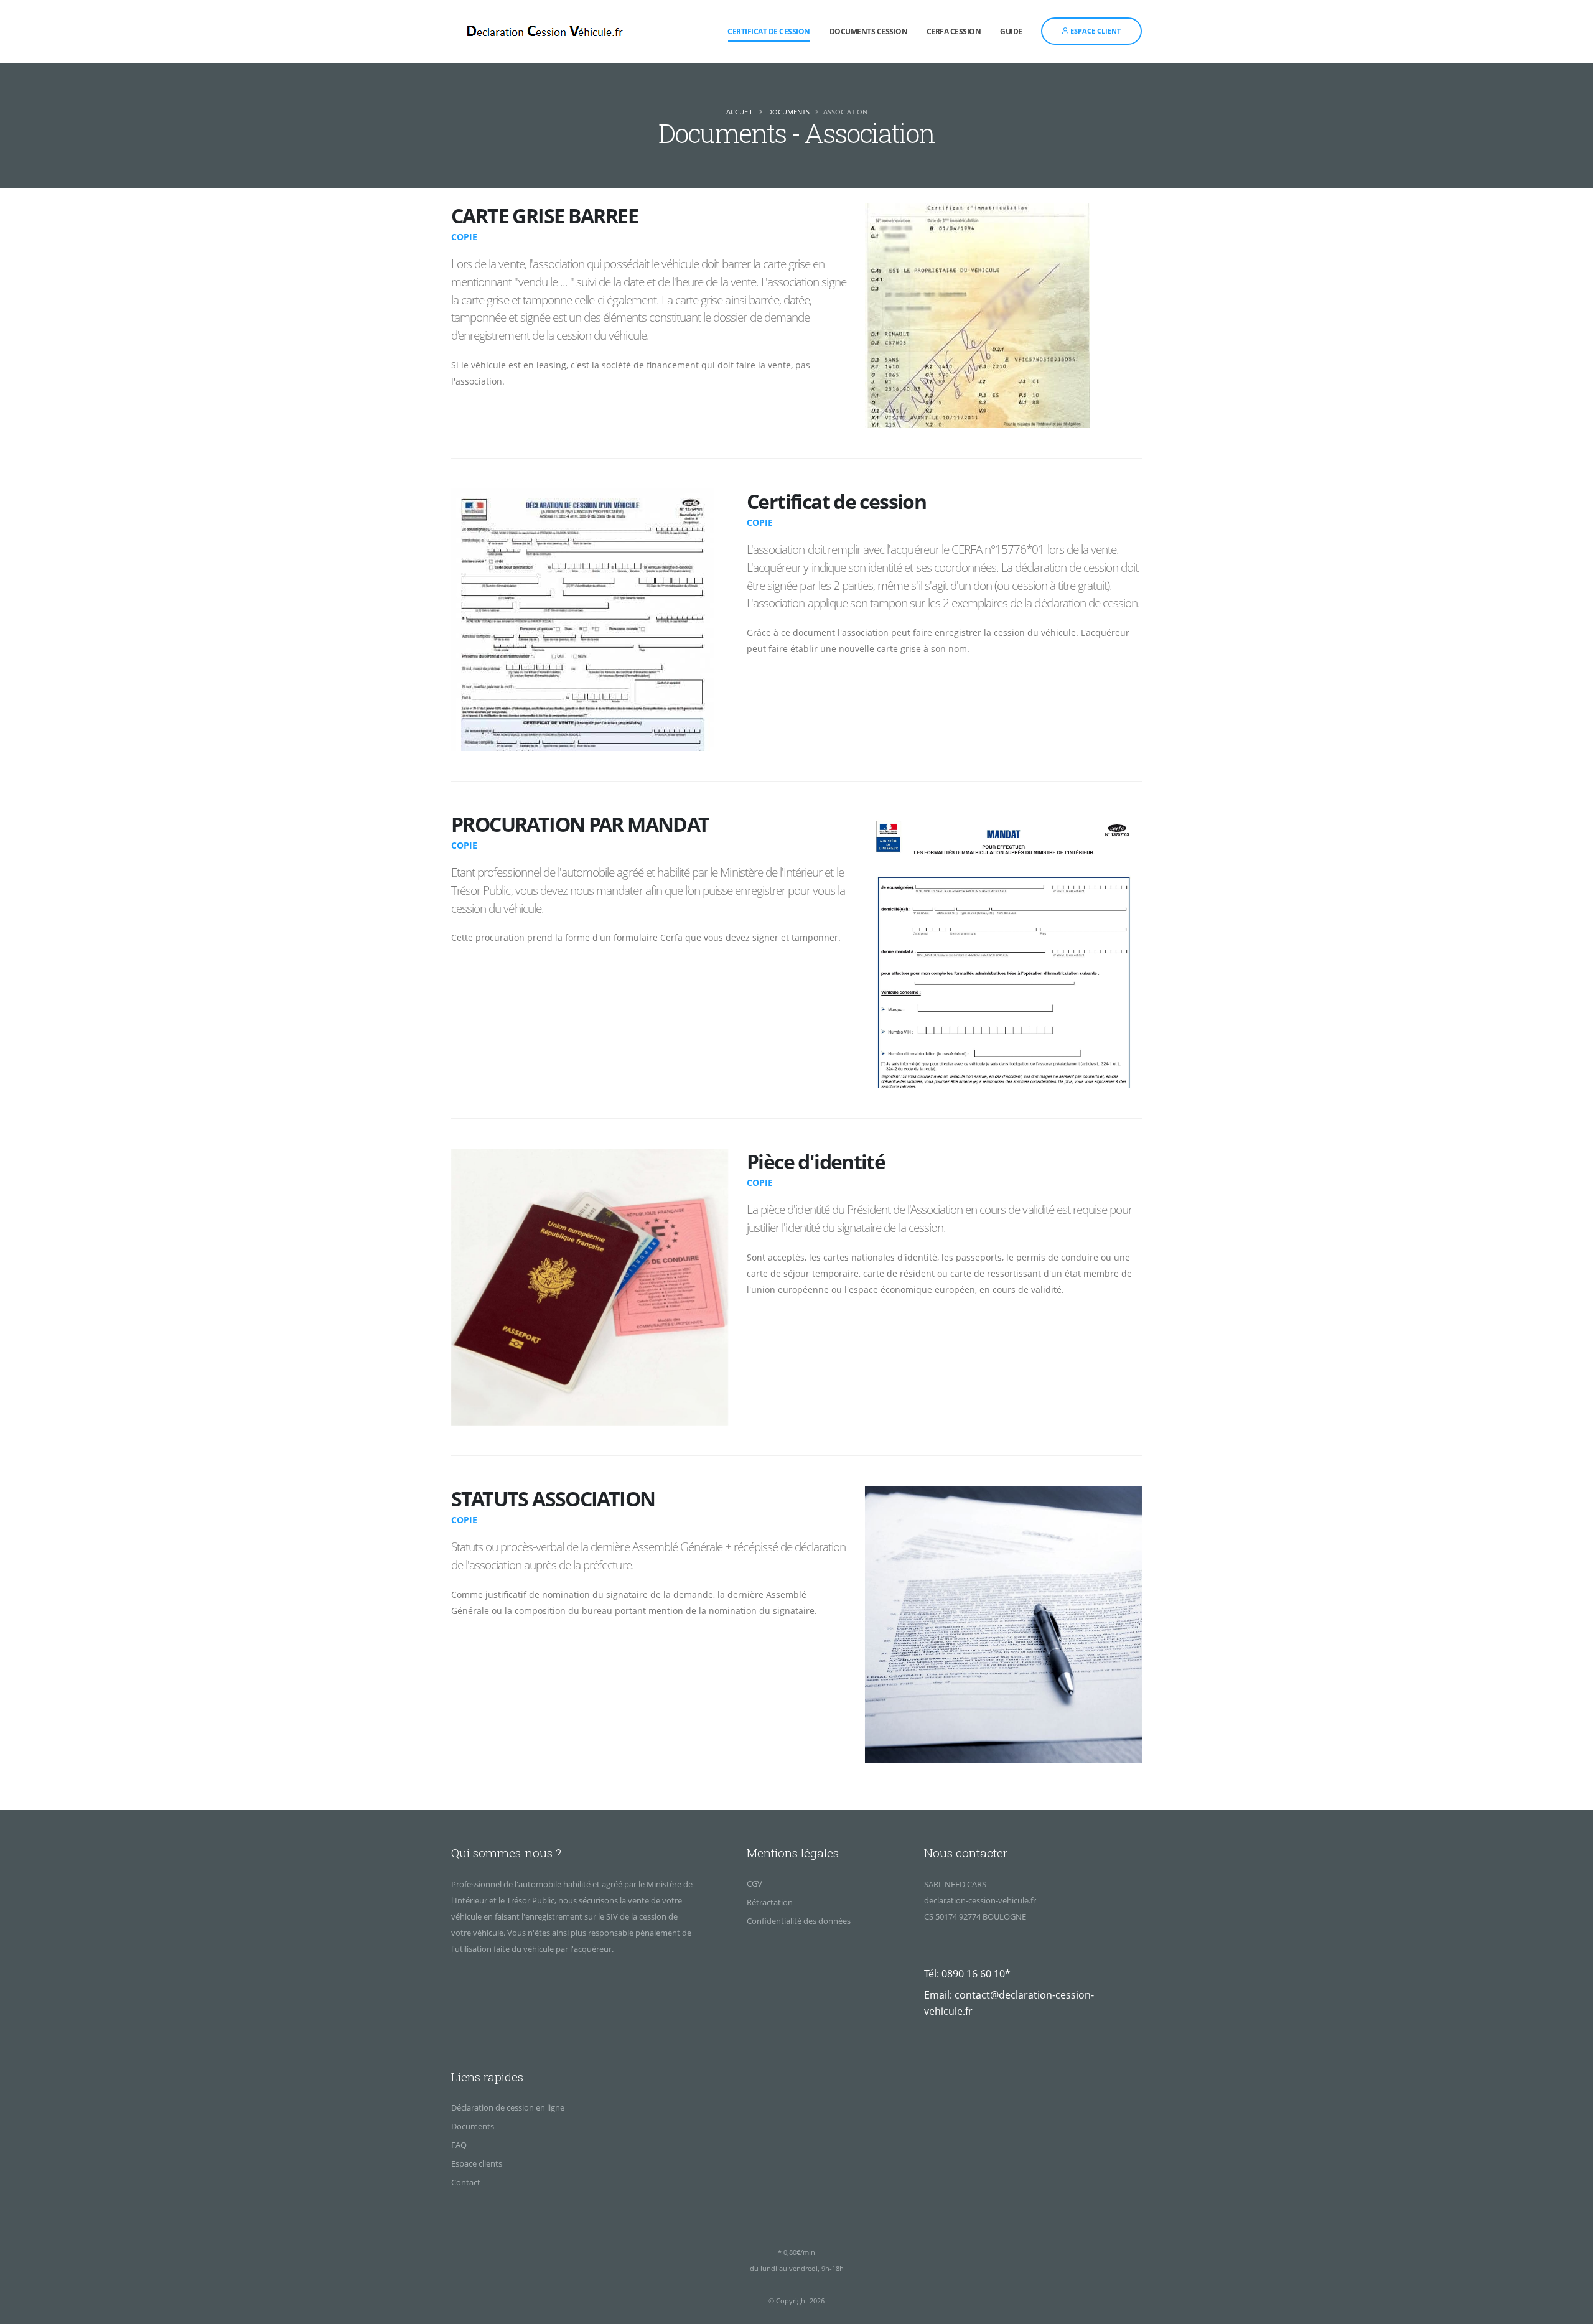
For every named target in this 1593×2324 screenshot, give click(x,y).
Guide (1011, 31)
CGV (754, 1883)
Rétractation (770, 1902)
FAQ (459, 2145)
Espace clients (477, 2163)
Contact (466, 2182)
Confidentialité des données (799, 1921)
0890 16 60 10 (973, 1974)
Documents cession (869, 31)
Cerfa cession (954, 31)
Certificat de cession (769, 31)
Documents (788, 112)
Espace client (1095, 31)
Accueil (740, 112)
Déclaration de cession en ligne (508, 2107)
